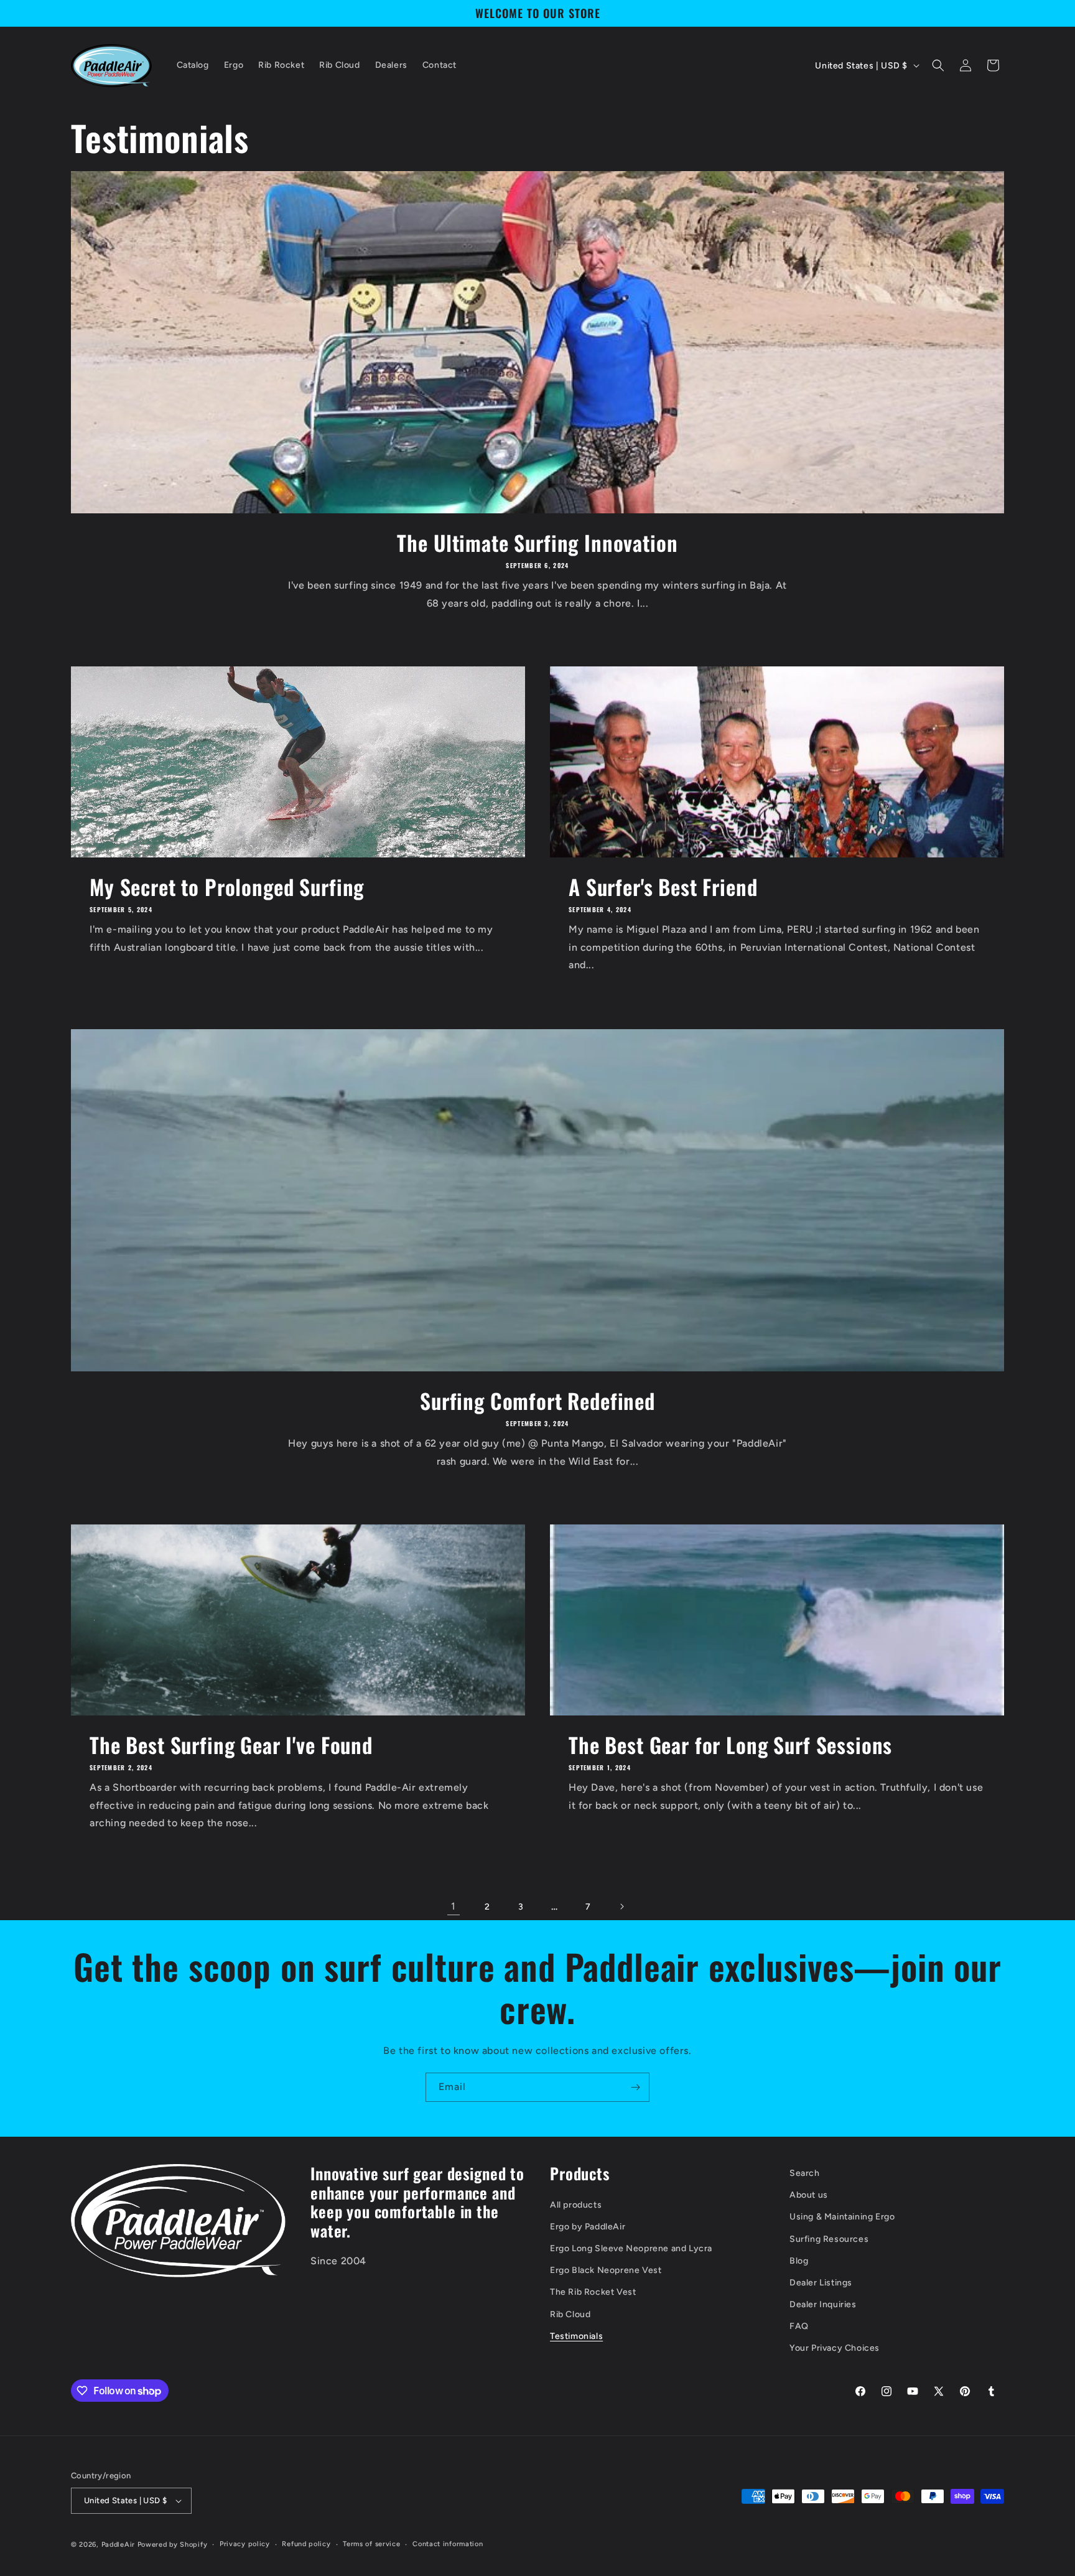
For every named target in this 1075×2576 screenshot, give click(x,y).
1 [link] (454, 1906)
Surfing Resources (829, 2239)
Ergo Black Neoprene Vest (606, 2270)
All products (576, 2205)
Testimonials (576, 2336)
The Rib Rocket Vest (593, 2292)
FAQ (799, 2326)
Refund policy (306, 2544)
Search (805, 2173)
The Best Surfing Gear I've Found (231, 1745)
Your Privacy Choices (835, 2349)
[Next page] (621, 1906)
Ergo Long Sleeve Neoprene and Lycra (631, 2248)
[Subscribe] (635, 2087)
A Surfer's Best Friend (663, 887)
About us (809, 2195)
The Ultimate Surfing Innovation (537, 543)
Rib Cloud (570, 2314)
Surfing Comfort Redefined (537, 1401)
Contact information (448, 2544)
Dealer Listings (821, 2283)
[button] (938, 65)
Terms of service (371, 2544)
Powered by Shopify (173, 2545)
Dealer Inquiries (823, 2304)
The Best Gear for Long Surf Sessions (730, 1745)
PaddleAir (118, 2545)
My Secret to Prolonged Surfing (227, 887)
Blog (799, 2261)
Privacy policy (245, 2544)
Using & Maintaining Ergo (842, 2217)
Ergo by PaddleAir (588, 2227)
